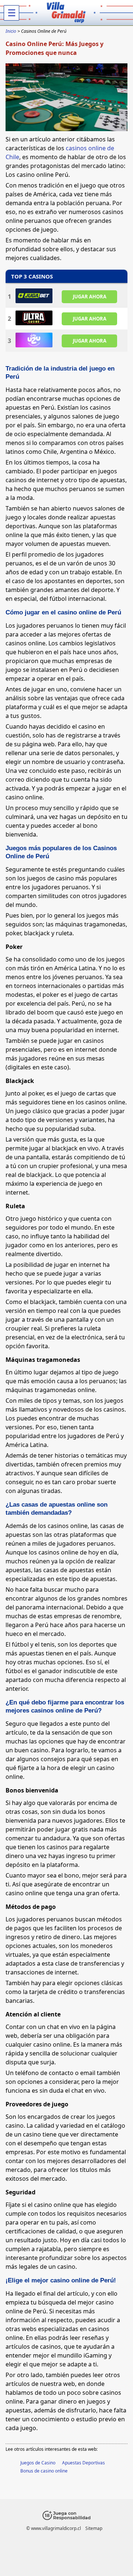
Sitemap (94, 2528)
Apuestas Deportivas (83, 2463)
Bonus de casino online (44, 2471)
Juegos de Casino (38, 2463)
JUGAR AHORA (90, 296)
